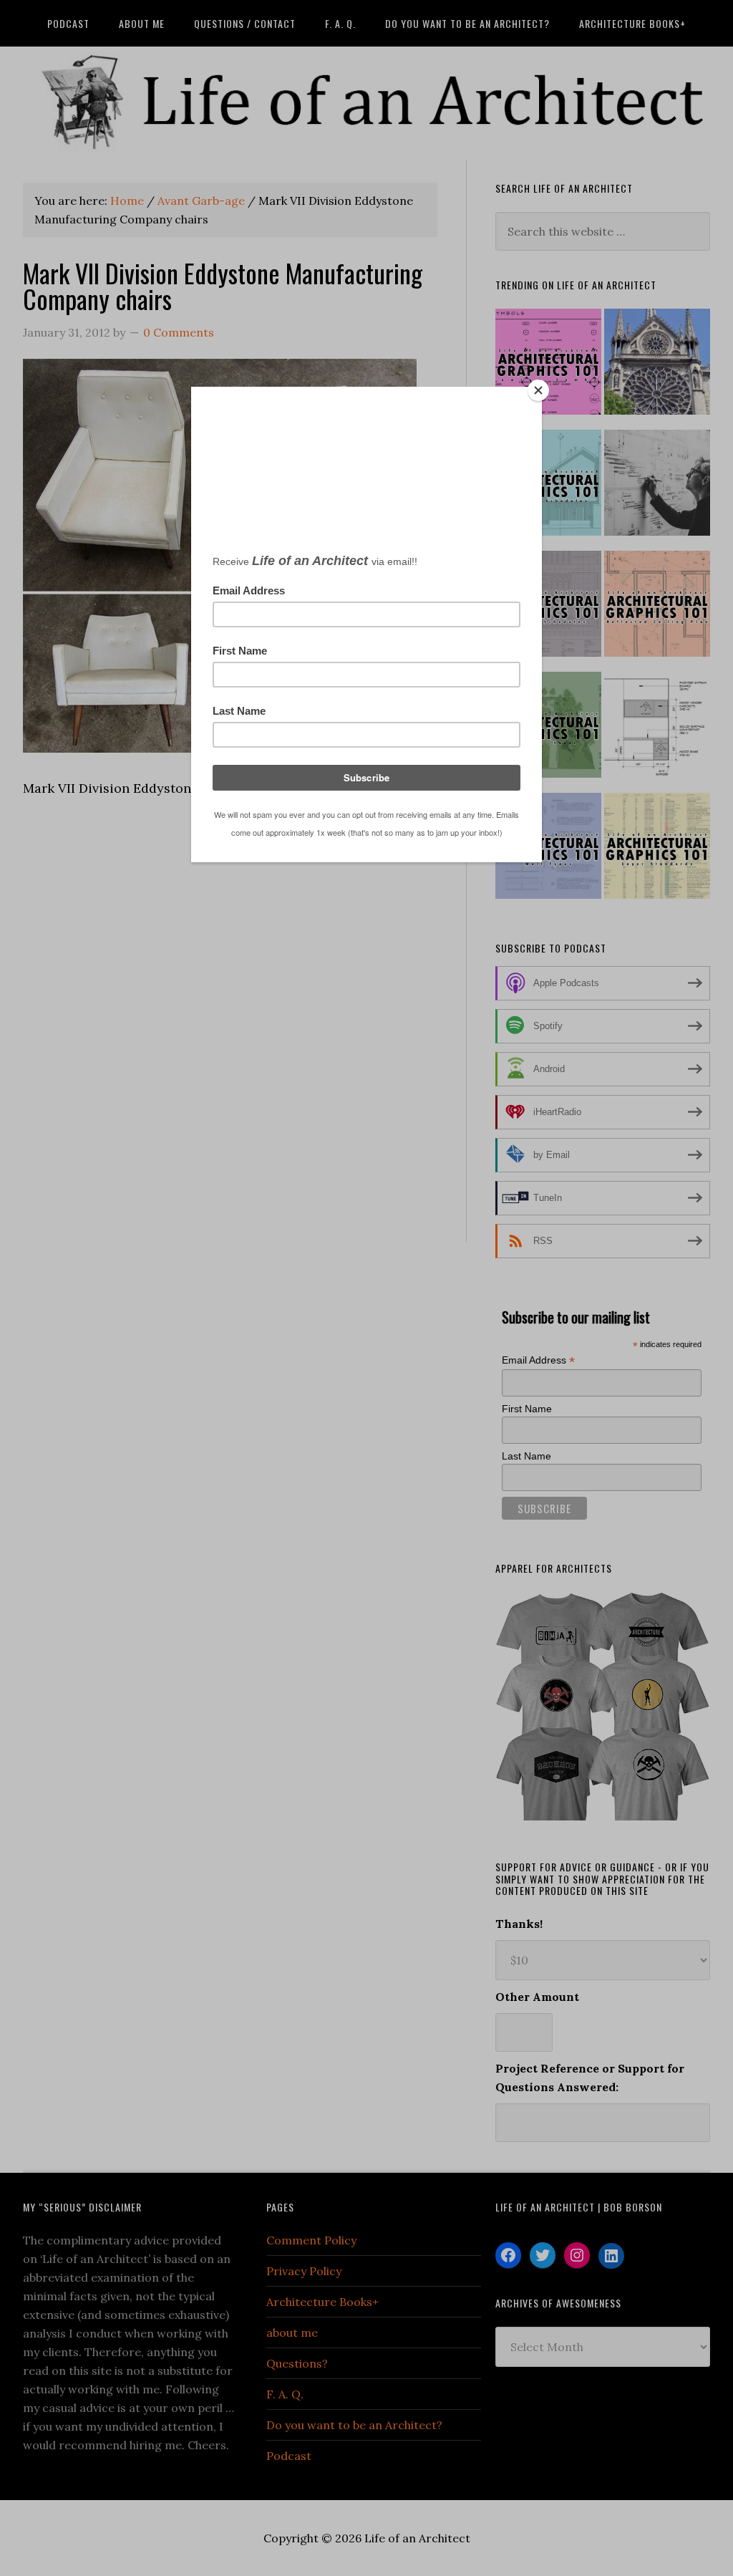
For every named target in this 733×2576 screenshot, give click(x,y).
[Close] (538, 390)
